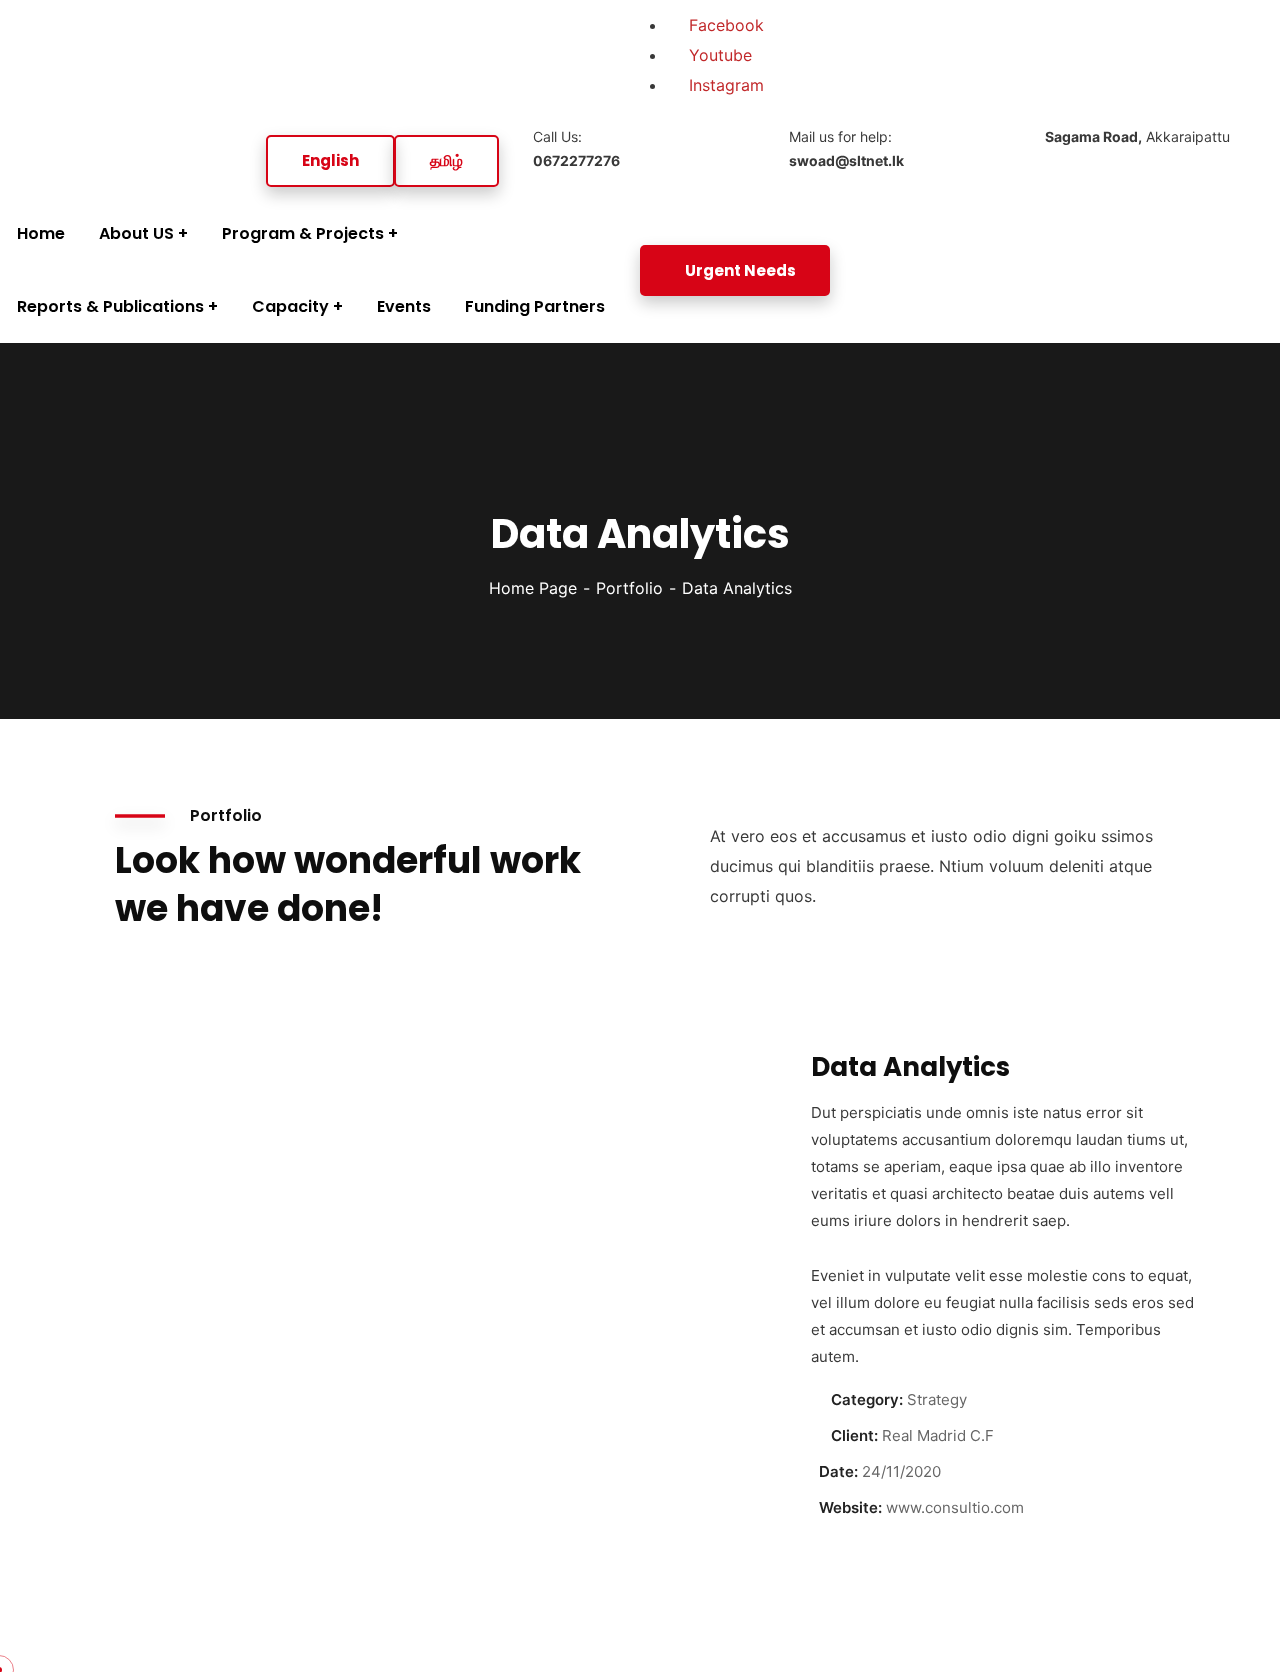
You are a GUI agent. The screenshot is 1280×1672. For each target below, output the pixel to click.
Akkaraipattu (1137, 136)
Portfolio (629, 588)
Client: (854, 1435)
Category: (867, 1399)
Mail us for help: (846, 148)
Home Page (533, 588)
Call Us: (576, 148)
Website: (850, 1507)
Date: (838, 1471)
